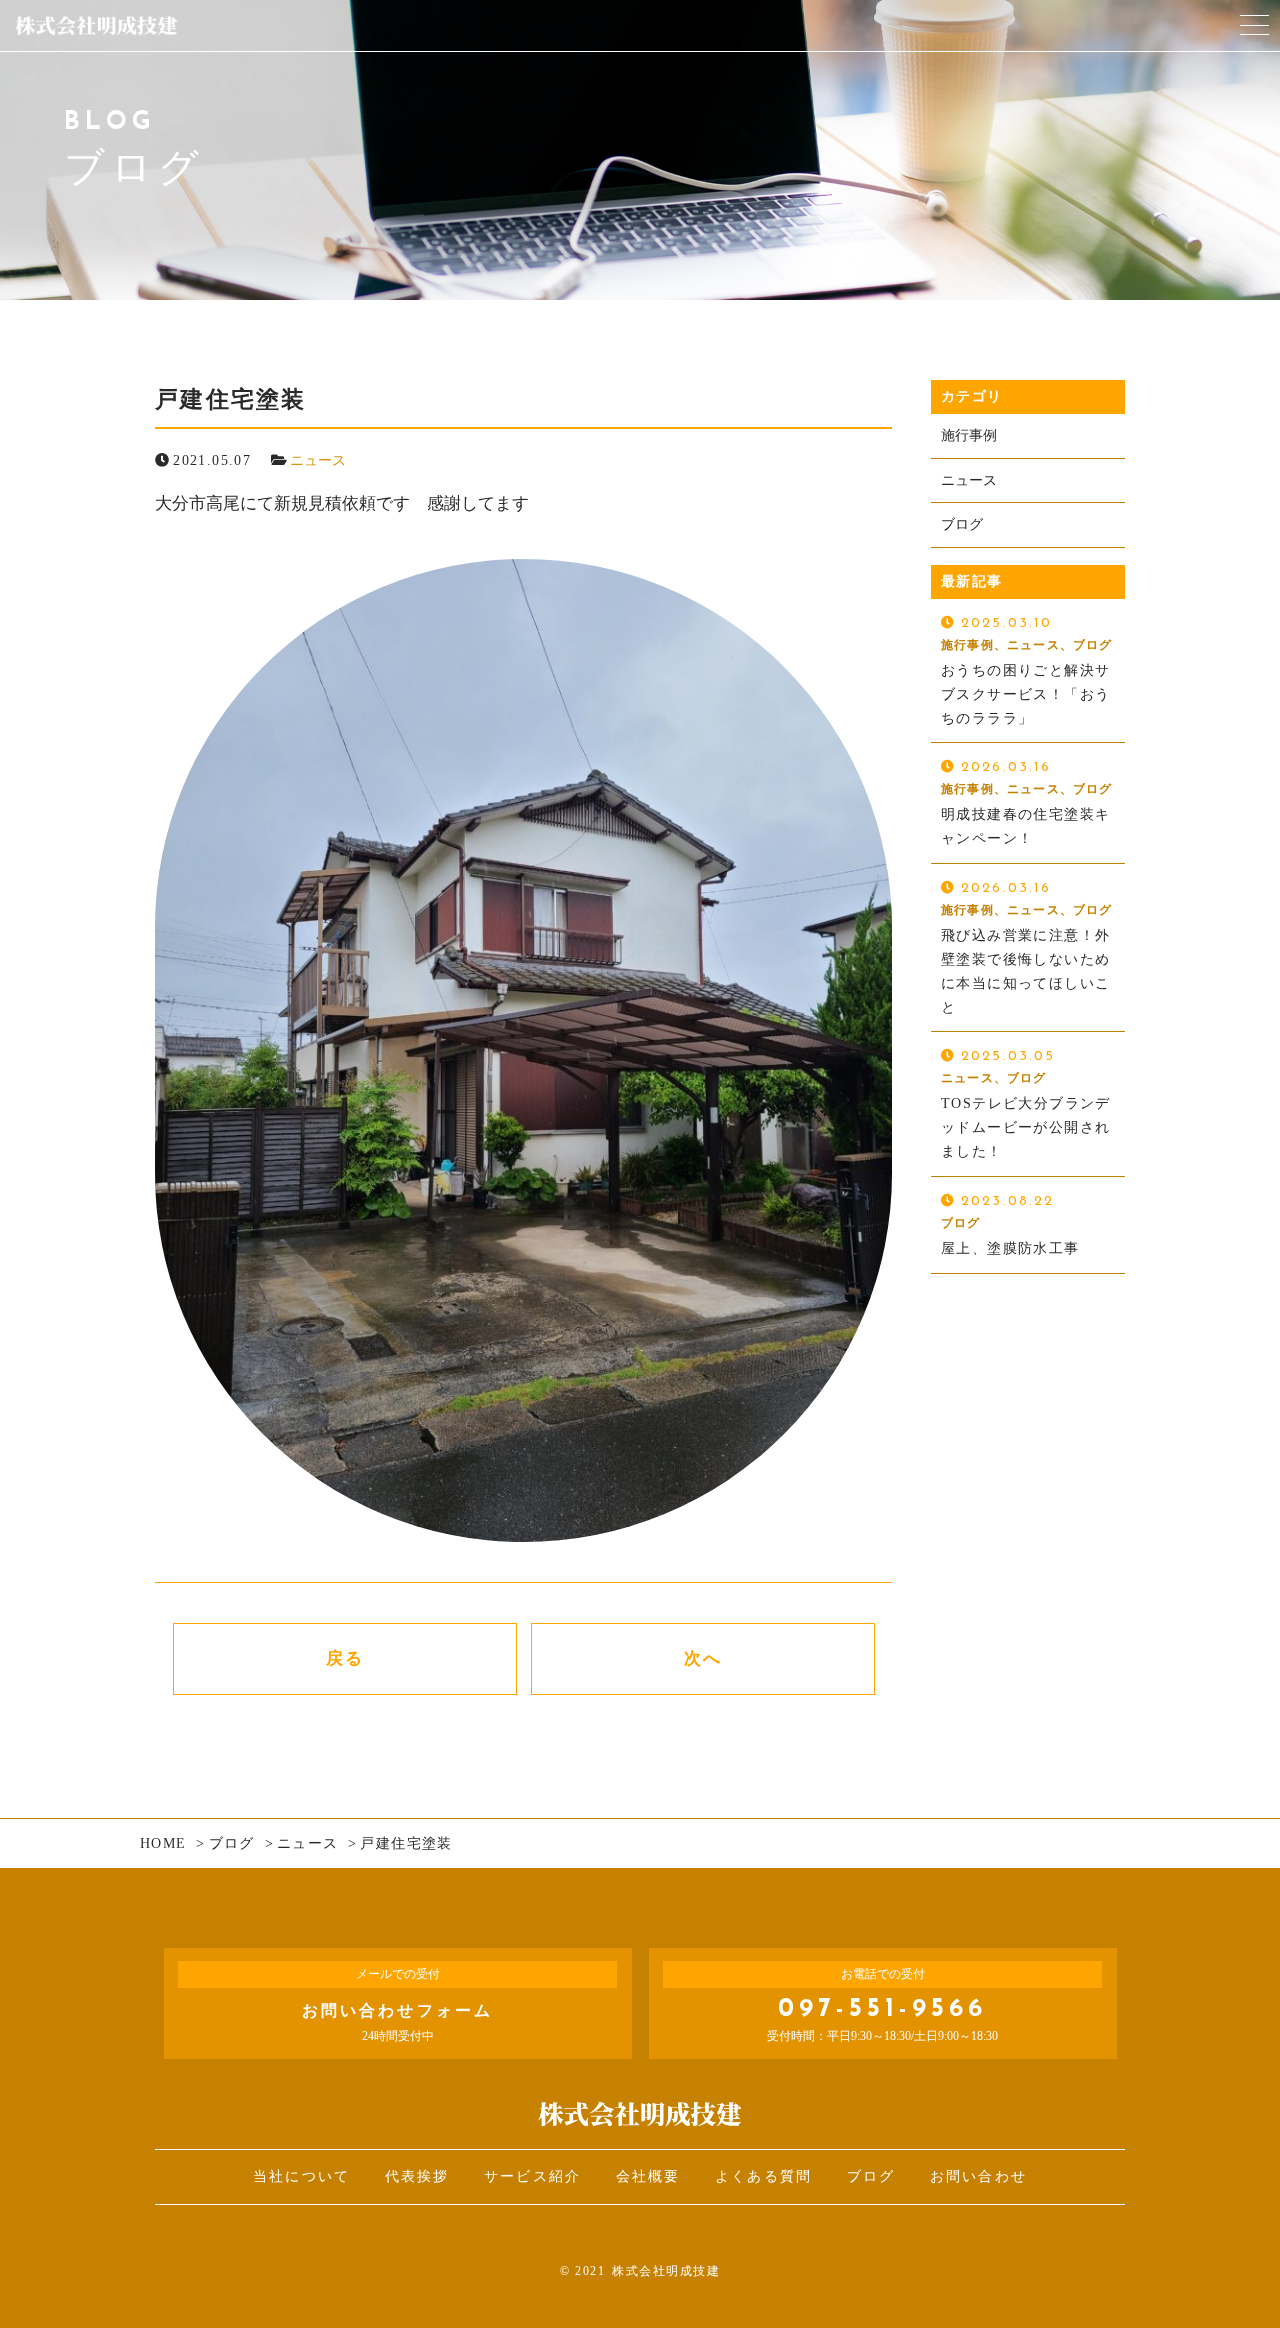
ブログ (962, 524)
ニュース (318, 460)
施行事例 (969, 435)
